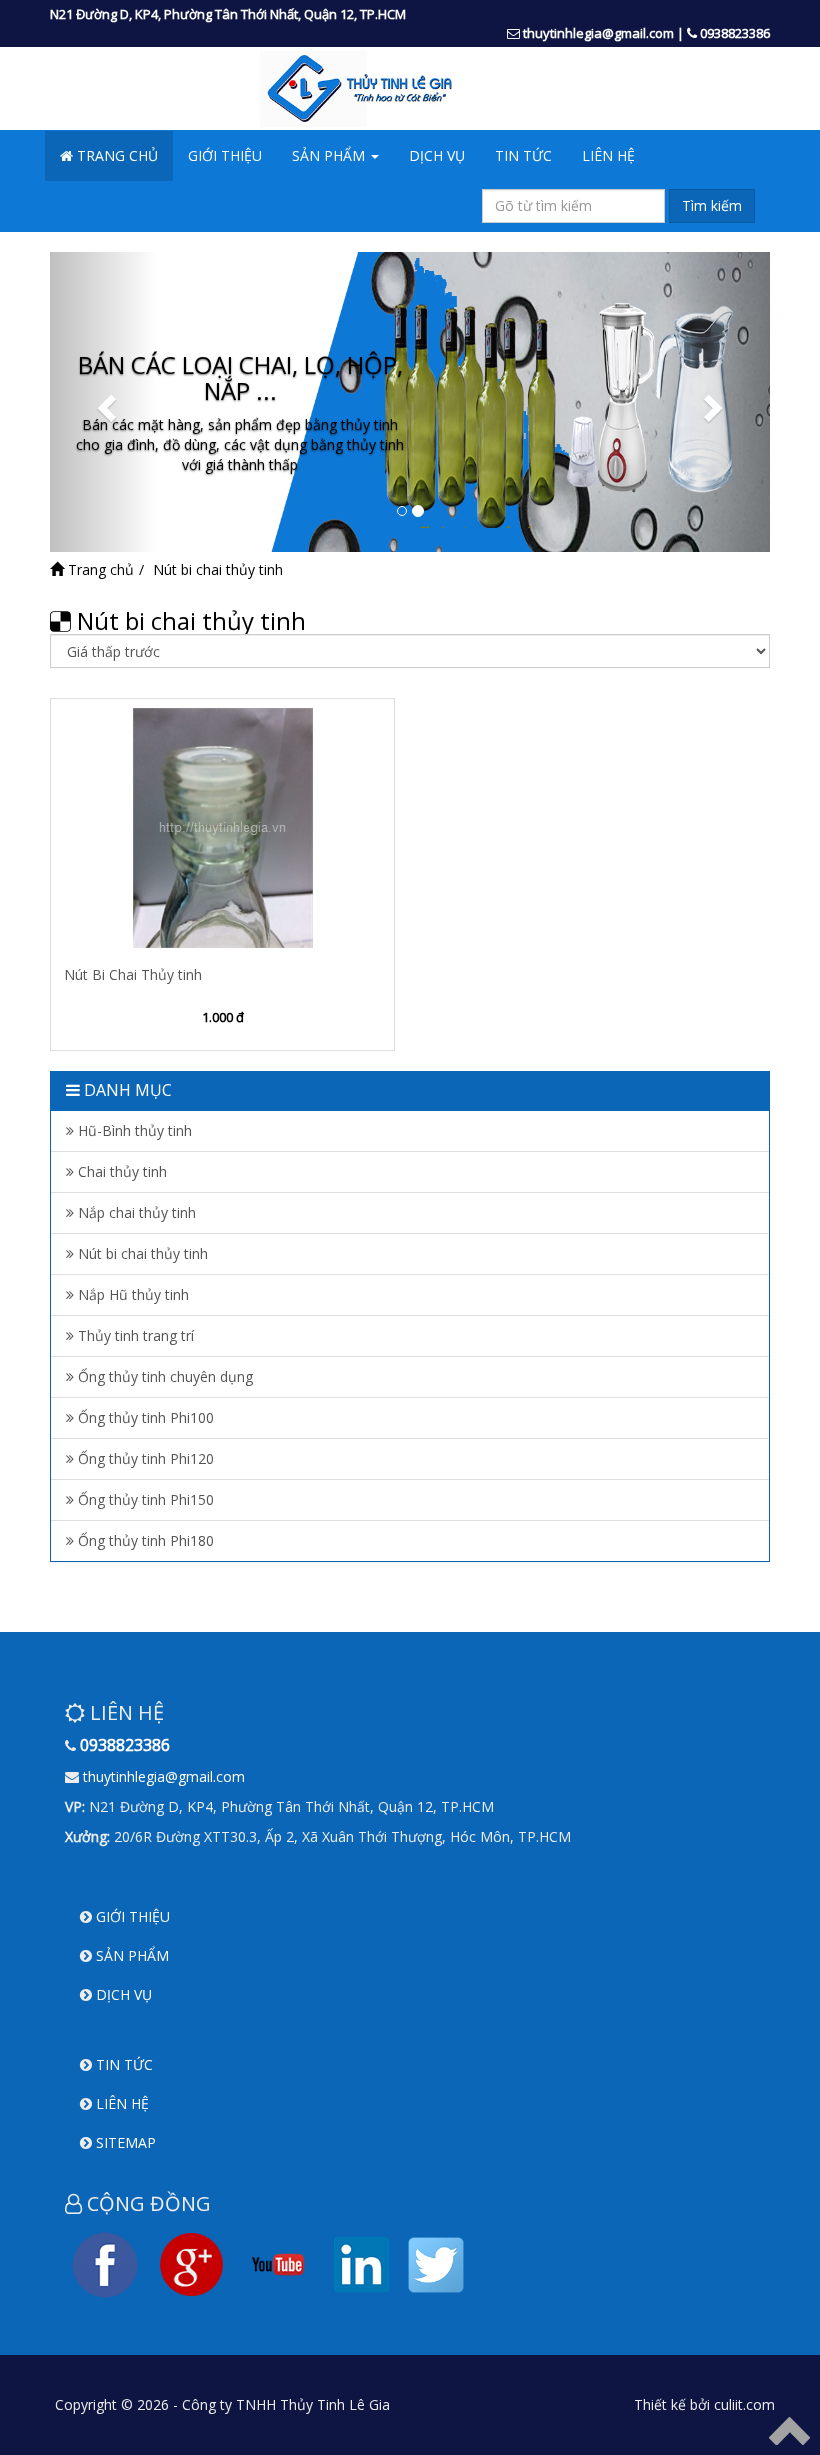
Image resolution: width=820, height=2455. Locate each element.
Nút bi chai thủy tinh (141, 1253)
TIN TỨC (523, 155)
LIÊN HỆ (608, 155)
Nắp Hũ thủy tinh (131, 1294)
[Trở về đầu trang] (789, 2429)
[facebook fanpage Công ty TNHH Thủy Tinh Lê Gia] (105, 2262)
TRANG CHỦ (115, 155)
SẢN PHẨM (132, 1955)
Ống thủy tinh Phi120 (144, 1458)
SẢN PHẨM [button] (330, 155)
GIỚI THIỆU (225, 155)
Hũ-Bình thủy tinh (133, 1130)
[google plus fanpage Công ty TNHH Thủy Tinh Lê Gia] (191, 2262)
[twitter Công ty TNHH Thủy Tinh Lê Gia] (436, 2262)
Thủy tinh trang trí (134, 1335)
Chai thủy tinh (120, 1171)
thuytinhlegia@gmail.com (598, 33)
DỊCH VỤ (437, 155)
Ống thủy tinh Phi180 (144, 1540)
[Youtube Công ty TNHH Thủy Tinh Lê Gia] (278, 2262)
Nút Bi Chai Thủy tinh (133, 974)
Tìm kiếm (712, 205)
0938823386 (735, 33)
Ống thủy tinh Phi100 (144, 1417)
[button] (104, 402)
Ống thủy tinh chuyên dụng (163, 1376)
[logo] (410, 88)
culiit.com (744, 2404)
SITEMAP (126, 2142)
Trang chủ (99, 569)
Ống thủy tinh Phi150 (144, 1499)
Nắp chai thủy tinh (135, 1212)
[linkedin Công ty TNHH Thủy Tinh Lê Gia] (362, 2262)
